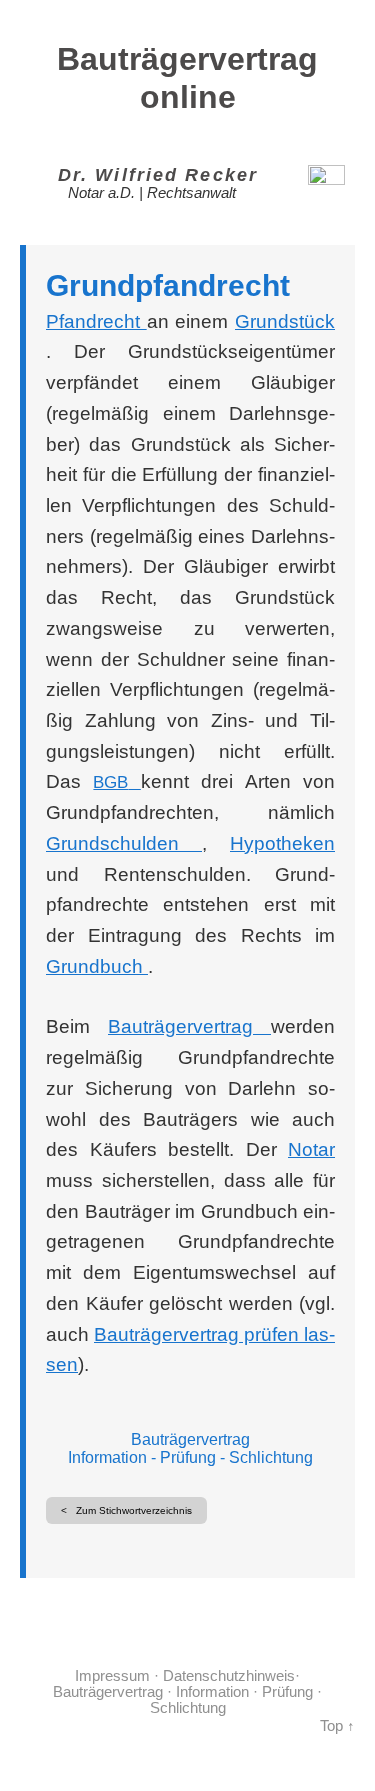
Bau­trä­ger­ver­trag (189, 1026)
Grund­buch (97, 966)
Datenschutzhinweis (229, 1676)
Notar (311, 1149)
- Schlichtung (264, 1457)
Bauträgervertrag (190, 1439)
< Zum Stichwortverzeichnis (126, 1510)
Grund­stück (285, 321)
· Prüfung (281, 1692)
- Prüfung (181, 1457)
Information (107, 1457)
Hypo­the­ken (282, 843)
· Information (206, 1692)
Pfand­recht (96, 321)
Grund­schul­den (124, 843)
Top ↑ (337, 1726)
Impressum (112, 1676)
